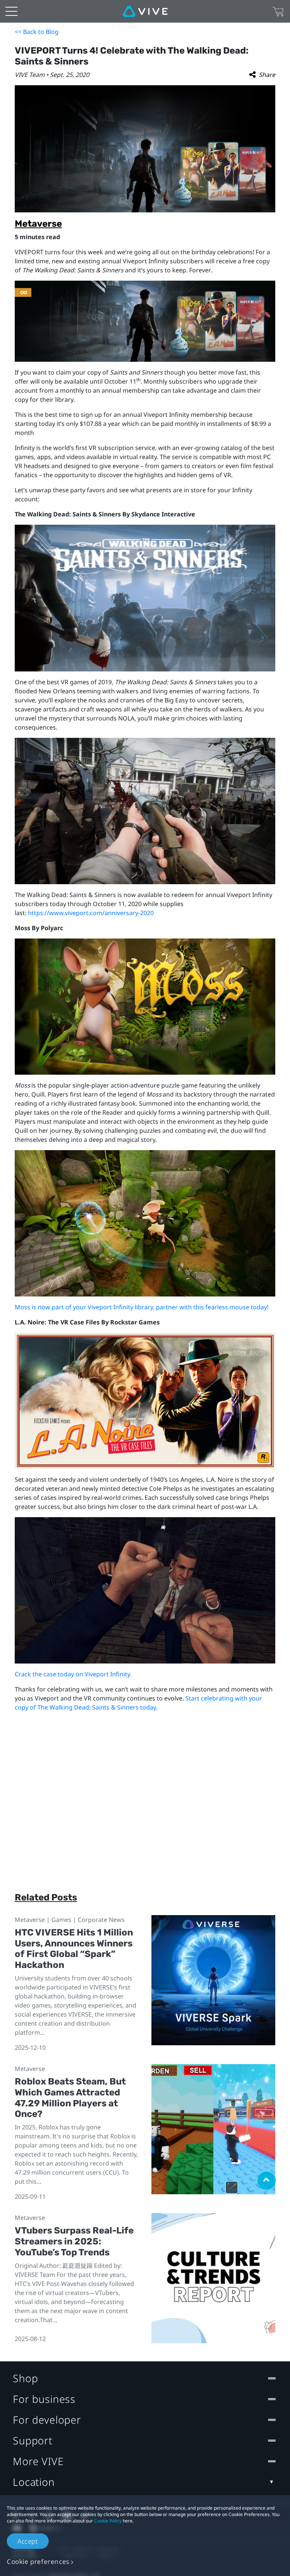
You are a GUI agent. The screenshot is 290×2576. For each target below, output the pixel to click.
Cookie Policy (108, 2521)
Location (34, 2482)
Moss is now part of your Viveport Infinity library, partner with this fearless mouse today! (142, 1307)
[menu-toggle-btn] (11, 11)
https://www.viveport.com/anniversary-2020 (91, 913)
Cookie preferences (38, 2561)
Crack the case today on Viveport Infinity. (73, 1674)
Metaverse (38, 224)
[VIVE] (145, 11)
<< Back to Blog (37, 32)
